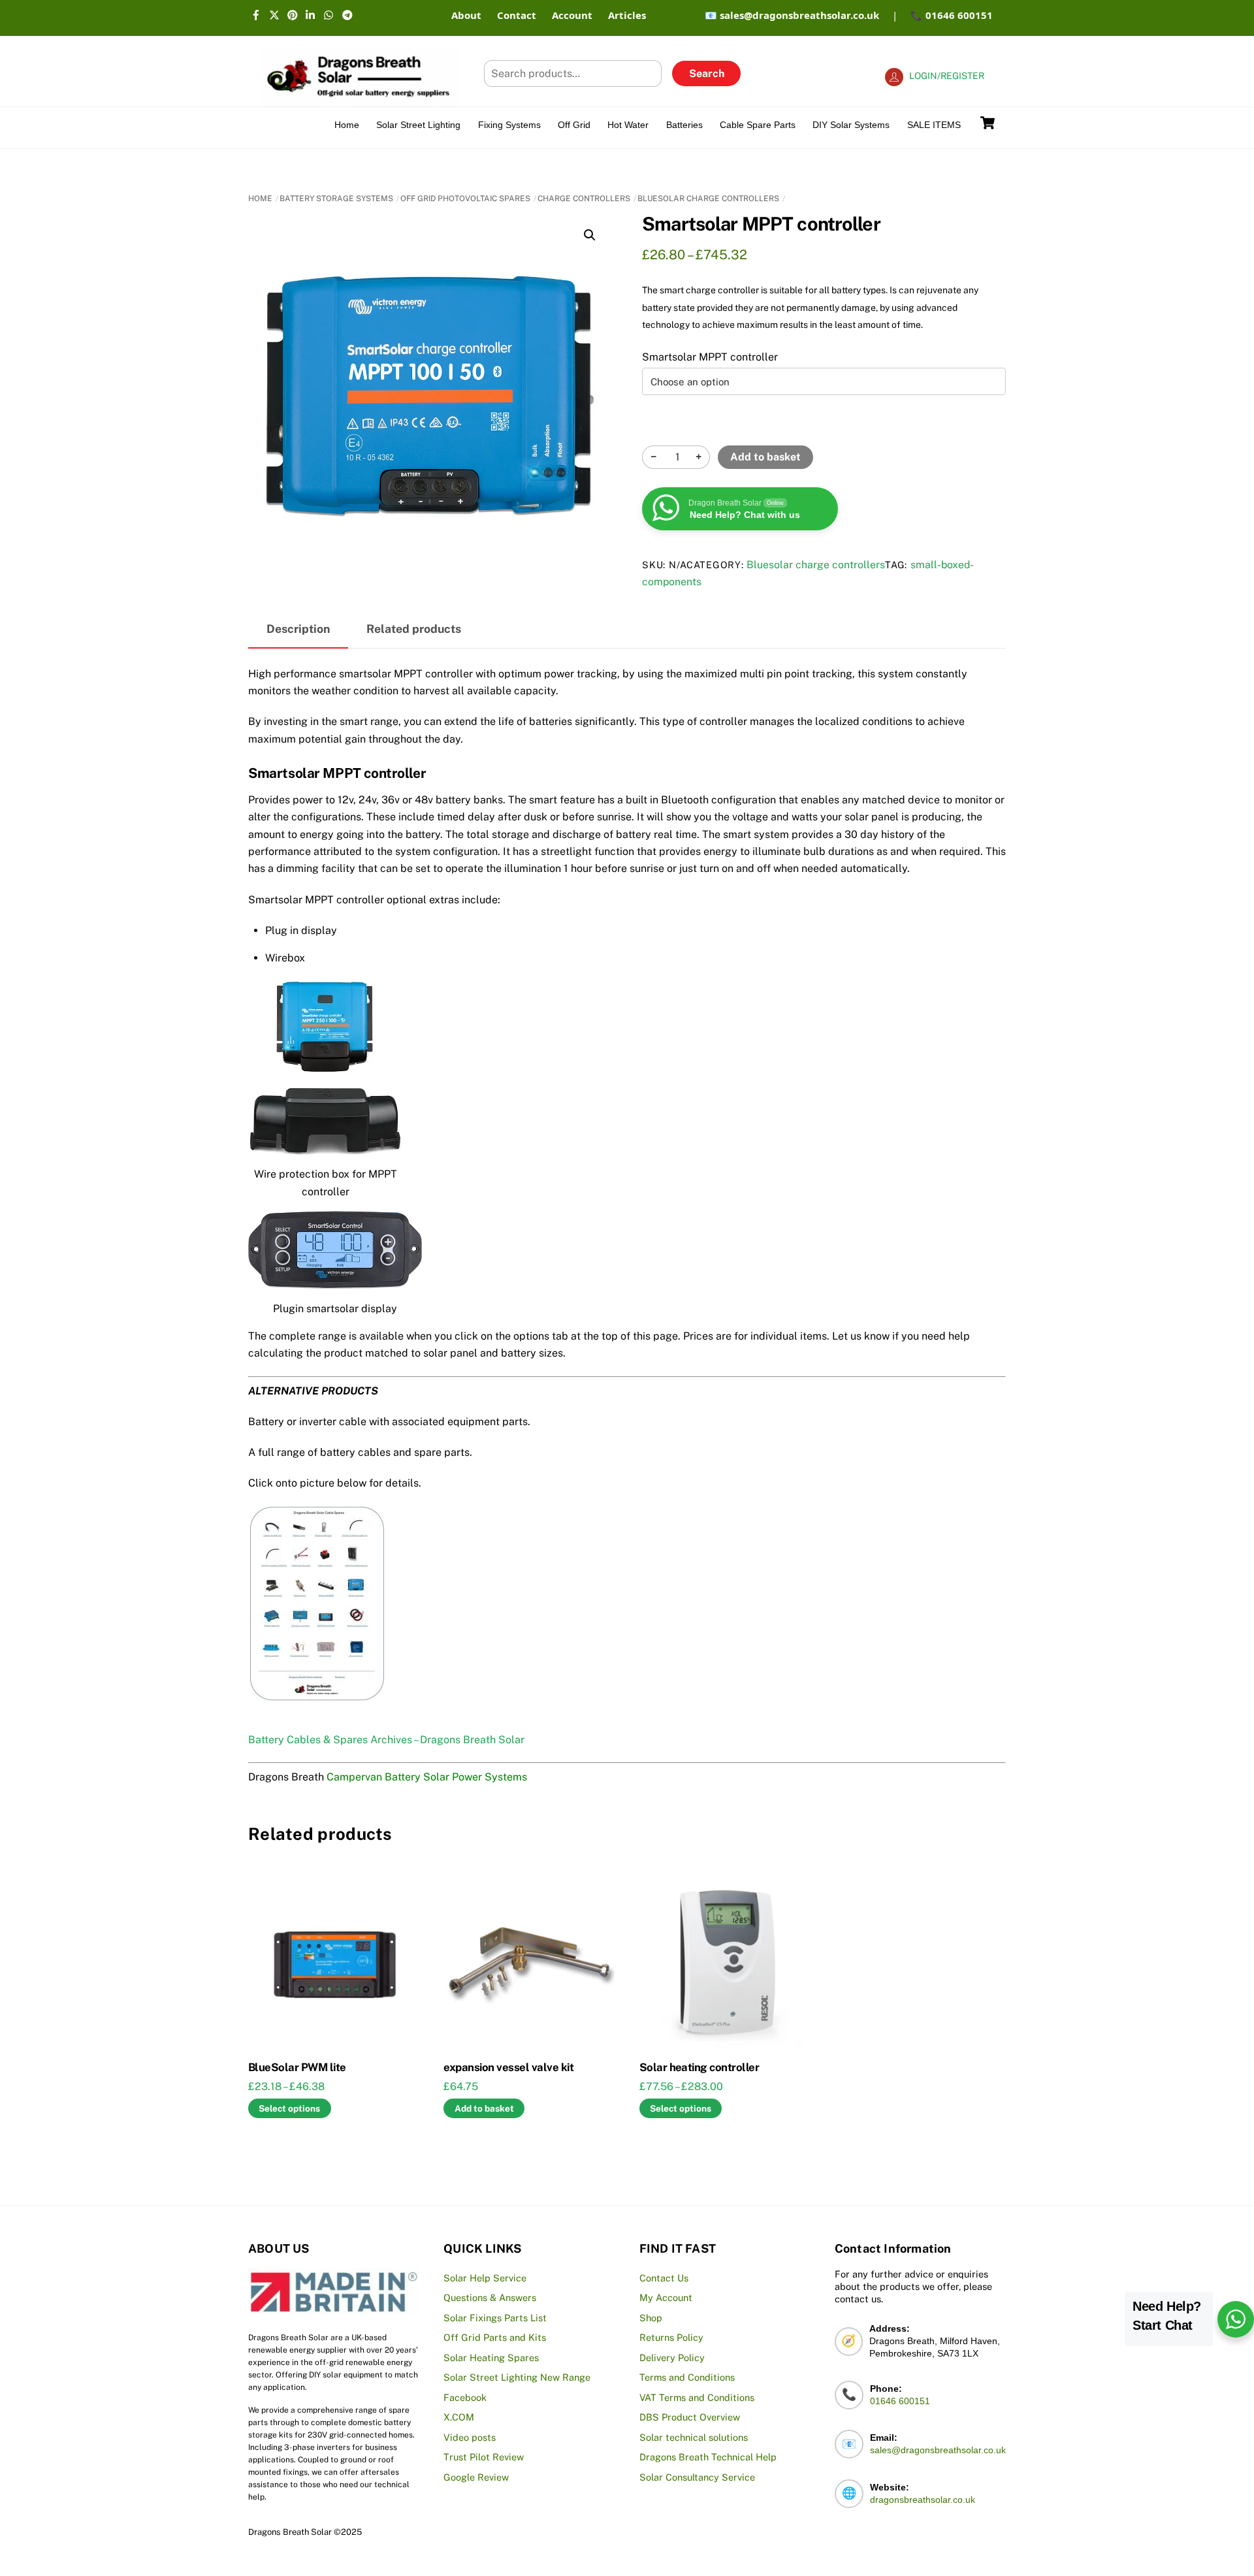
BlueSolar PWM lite (297, 2067)
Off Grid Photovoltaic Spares (465, 199)
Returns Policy (671, 2337)
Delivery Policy (672, 2358)
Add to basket (765, 457)
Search (707, 73)
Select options (289, 2108)
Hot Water (628, 125)
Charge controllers (584, 199)
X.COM (459, 2417)
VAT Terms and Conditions (697, 2397)
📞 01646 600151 (952, 15)
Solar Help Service (485, 2278)
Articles (627, 15)
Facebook (465, 2397)
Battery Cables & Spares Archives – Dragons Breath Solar (386, 1740)
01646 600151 (900, 2401)
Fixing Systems (509, 125)
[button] (590, 235)
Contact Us (664, 2278)
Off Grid (574, 125)
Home (347, 125)
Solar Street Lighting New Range (517, 2377)
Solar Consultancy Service (697, 2477)
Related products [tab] (414, 629)
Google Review (476, 2477)
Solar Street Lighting (418, 125)
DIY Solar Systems (851, 125)
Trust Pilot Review (484, 2457)
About (466, 15)
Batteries (684, 125)
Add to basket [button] (484, 2108)
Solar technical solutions (694, 2437)
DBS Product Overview (690, 2417)
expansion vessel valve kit (508, 2067)
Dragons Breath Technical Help (708, 2457)
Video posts (470, 2437)
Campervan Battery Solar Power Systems (427, 1777)
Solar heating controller (699, 2067)
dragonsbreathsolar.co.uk (923, 2500)
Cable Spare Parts (758, 125)
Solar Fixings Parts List (495, 2318)
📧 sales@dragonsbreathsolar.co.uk (792, 15)
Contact (517, 15)
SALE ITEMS (934, 125)
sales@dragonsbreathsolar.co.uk (938, 2450)
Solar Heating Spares (491, 2358)
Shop (651, 2318)
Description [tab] (298, 629)
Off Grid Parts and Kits (495, 2337)
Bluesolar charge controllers (708, 199)
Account (572, 15)
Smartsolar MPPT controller (710, 357)
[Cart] (988, 123)
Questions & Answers (490, 2297)
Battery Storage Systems (336, 199)
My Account (666, 2297)
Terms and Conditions (687, 2377)
